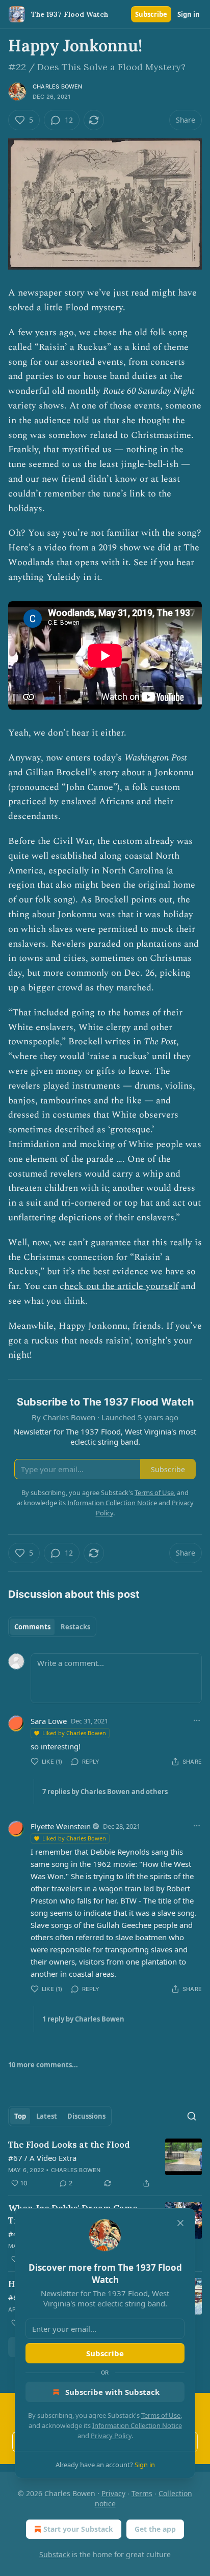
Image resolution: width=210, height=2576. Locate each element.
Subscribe (151, 14)
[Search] (192, 2116)
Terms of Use (161, 2415)
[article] (105, 2164)
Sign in (189, 14)
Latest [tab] (47, 2116)
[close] (180, 2223)
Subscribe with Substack (112, 2392)
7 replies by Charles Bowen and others (105, 1792)
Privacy (113, 2493)
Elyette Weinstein (61, 1826)
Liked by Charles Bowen (74, 1733)
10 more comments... (43, 2065)
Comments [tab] (32, 1627)
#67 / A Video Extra (42, 2158)
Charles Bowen (58, 86)
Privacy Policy (111, 2436)
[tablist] (52, 1627)
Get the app (155, 2529)
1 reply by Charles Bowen (83, 2019)
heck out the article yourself (121, 1286)
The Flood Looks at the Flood (69, 2145)
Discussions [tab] (86, 2116)
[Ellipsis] (197, 1720)
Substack (55, 2554)
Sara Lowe (49, 1721)
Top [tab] (20, 2116)
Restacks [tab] (75, 1627)
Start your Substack (78, 2529)
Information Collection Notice (137, 2425)
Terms (142, 2493)
